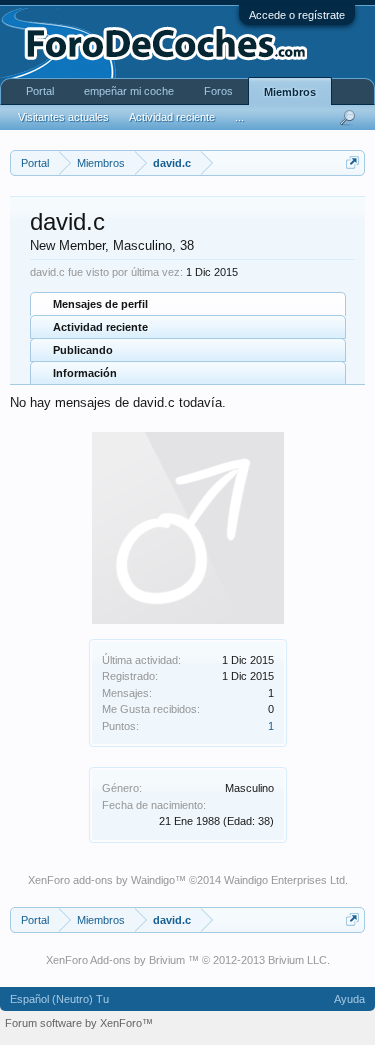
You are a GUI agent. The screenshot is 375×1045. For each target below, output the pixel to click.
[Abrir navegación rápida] (352, 162)
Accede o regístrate (297, 15)
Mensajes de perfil (100, 304)
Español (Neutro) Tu (59, 999)
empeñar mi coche (129, 91)
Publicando (83, 350)
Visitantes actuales (63, 117)
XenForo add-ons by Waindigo (101, 880)
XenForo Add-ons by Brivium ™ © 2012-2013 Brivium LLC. (188, 960)
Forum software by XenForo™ (79, 1023)
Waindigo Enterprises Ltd (284, 880)
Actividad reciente (100, 327)
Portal (40, 91)
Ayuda (349, 999)
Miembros (290, 92)
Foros (218, 91)
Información (85, 373)
